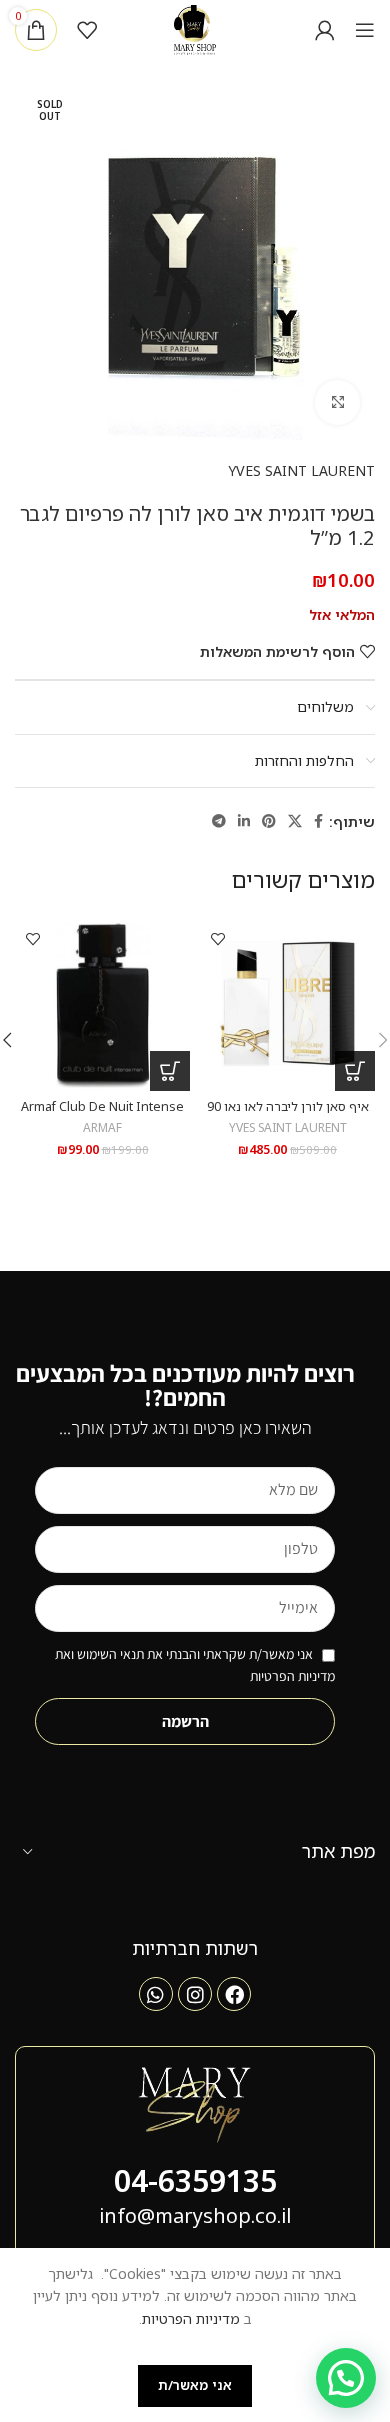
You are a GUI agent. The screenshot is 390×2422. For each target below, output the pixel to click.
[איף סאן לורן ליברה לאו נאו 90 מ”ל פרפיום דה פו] (287, 1003)
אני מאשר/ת (195, 2385)
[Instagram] (195, 1994)
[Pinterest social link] (269, 821)
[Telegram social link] (219, 821)
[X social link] (295, 821)
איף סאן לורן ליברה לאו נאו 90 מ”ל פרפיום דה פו (288, 1114)
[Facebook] (234, 1994)
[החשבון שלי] (325, 30)
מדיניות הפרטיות (191, 2318)
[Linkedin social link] (244, 821)
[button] (355, 1071)
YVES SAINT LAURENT (301, 470)
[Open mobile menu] (365, 30)
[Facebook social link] (318, 821)
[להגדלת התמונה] (337, 402)
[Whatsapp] (156, 1994)
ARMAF (102, 1127)
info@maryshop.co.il (195, 2215)
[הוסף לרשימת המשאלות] (217, 938)
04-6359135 (195, 2180)
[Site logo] (195, 28)
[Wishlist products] (87, 30)
